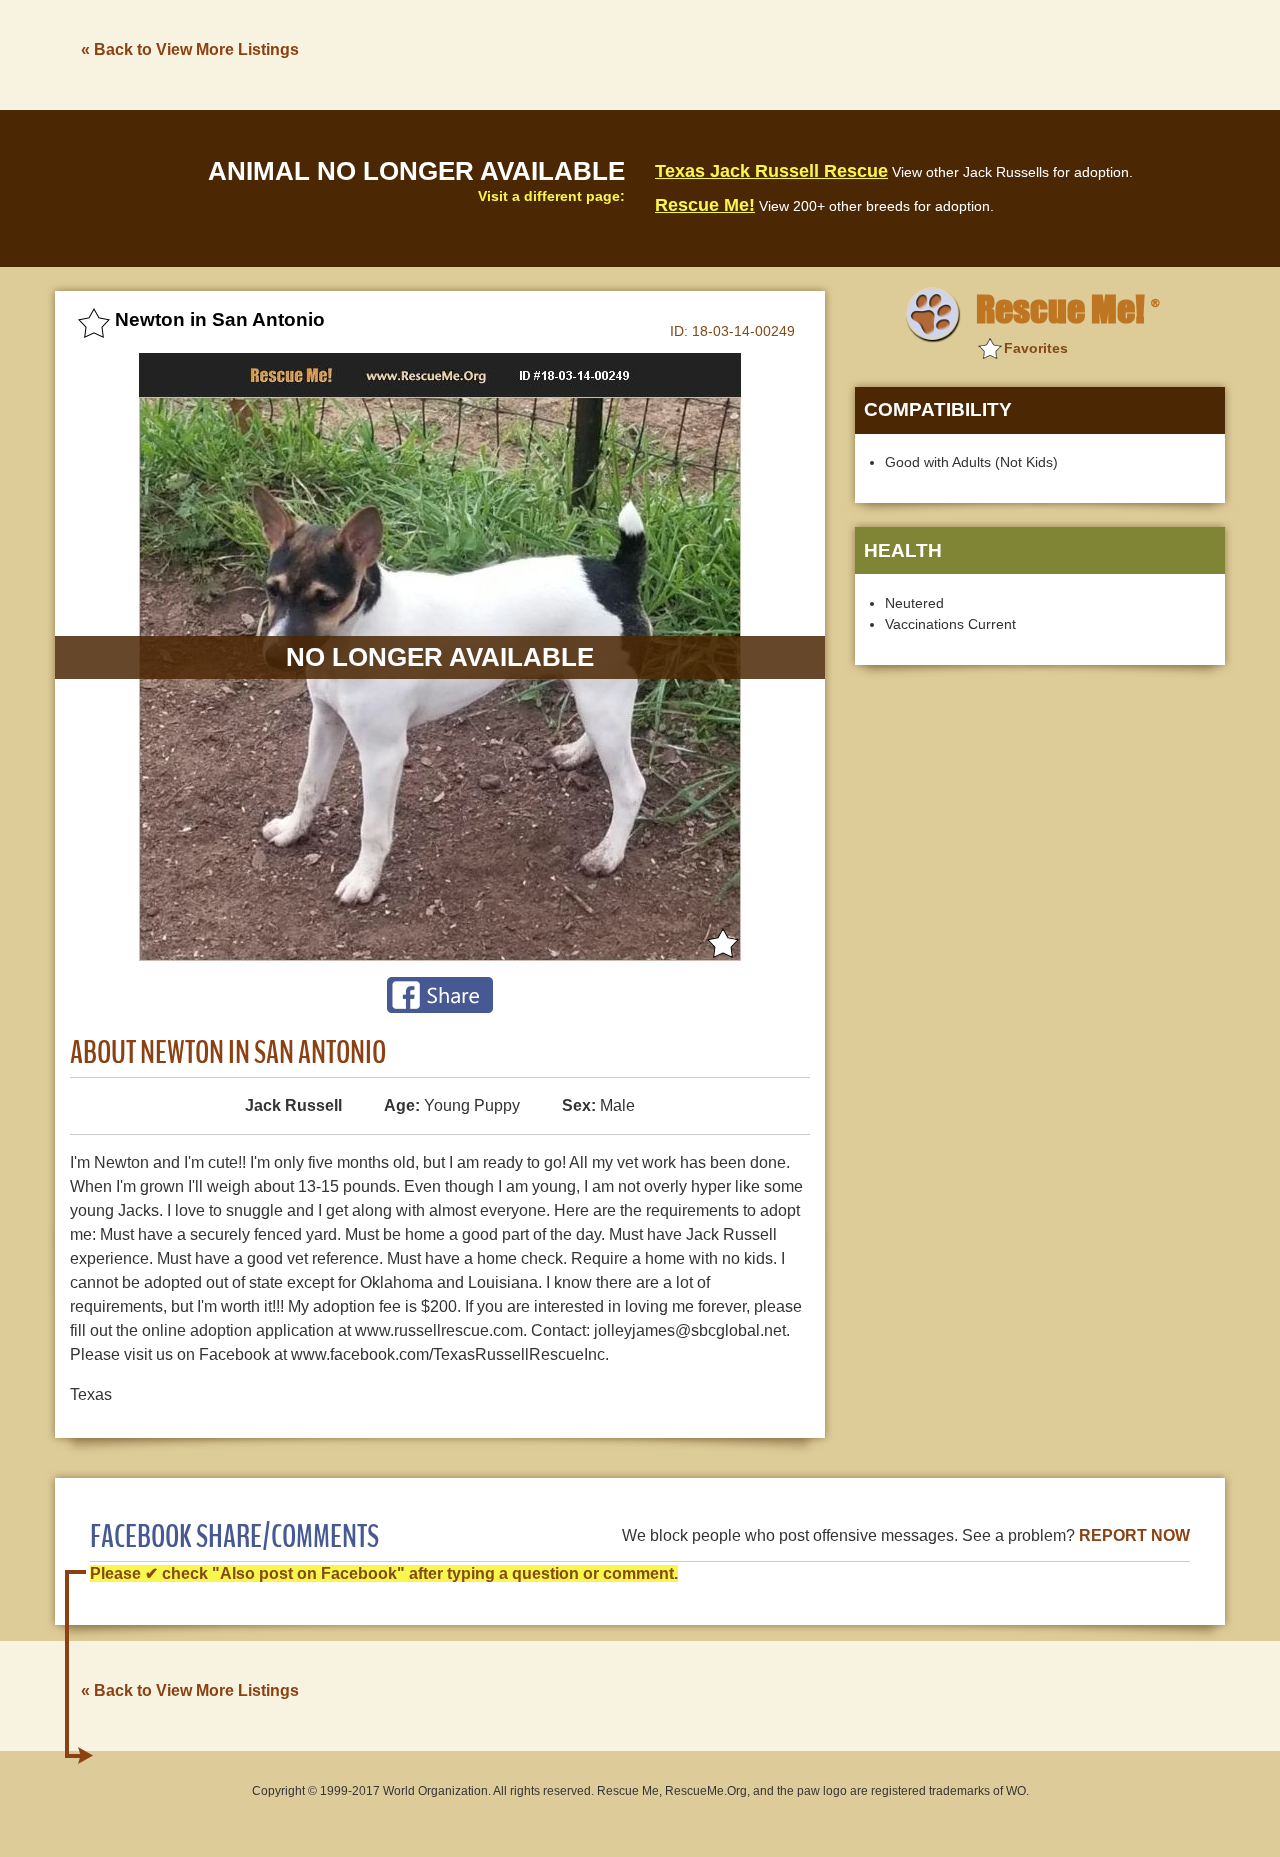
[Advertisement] (861, 53)
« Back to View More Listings (190, 49)
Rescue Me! (705, 205)
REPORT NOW (1134, 1535)
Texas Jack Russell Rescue (771, 171)
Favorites (1036, 348)
